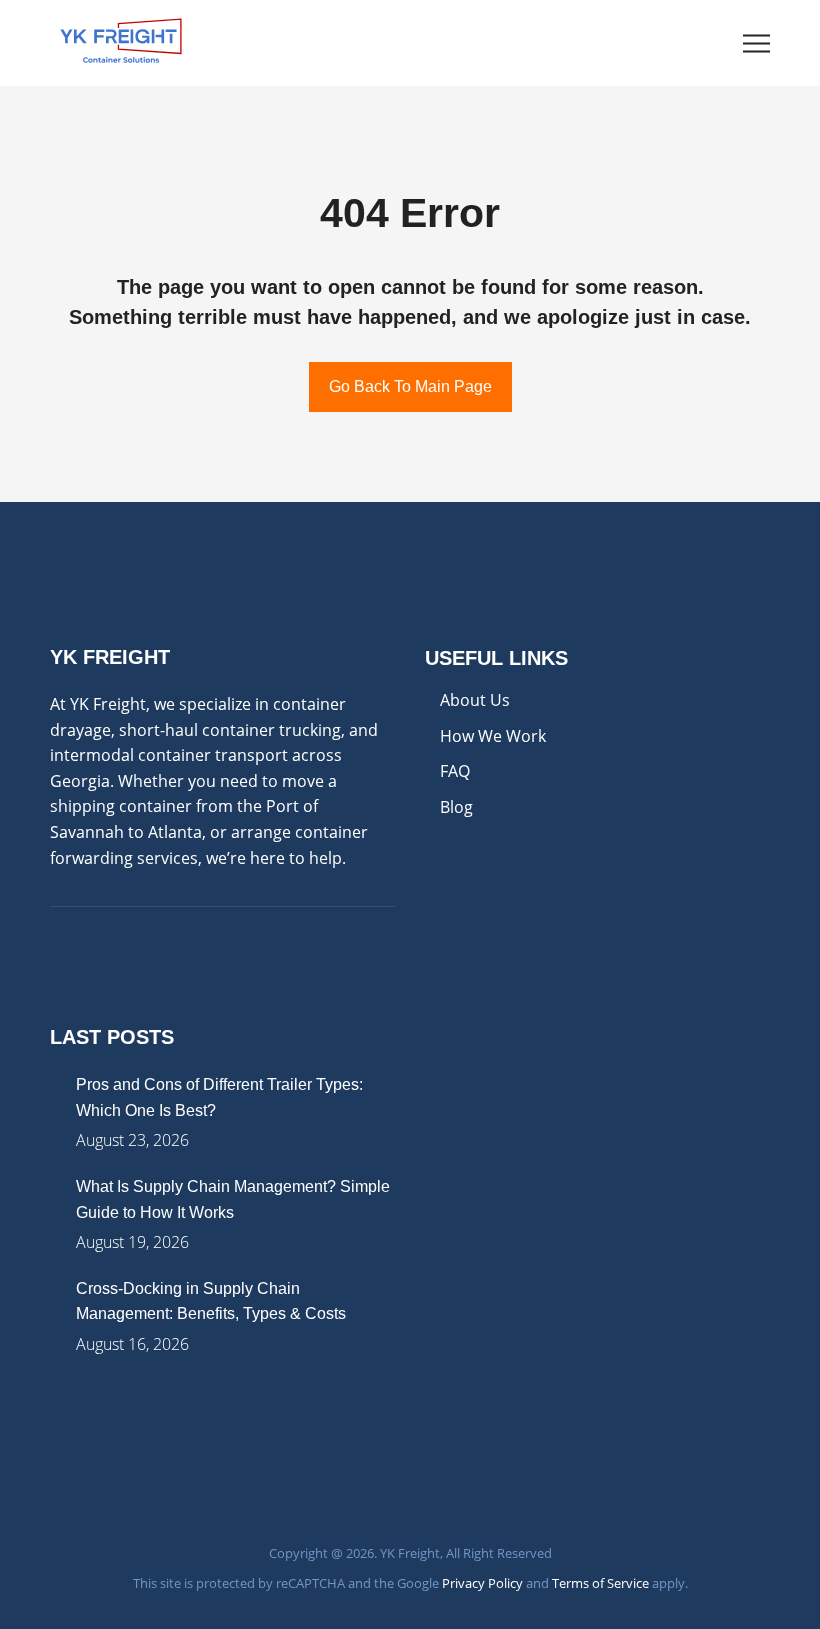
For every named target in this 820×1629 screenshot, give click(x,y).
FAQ (455, 771)
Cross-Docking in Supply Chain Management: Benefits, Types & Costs (211, 1301)
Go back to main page (410, 386)
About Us (475, 700)
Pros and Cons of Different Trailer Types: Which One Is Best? (219, 1097)
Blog (456, 807)
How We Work (493, 736)
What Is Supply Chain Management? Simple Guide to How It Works (233, 1199)
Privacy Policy (482, 1583)
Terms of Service (600, 1583)
